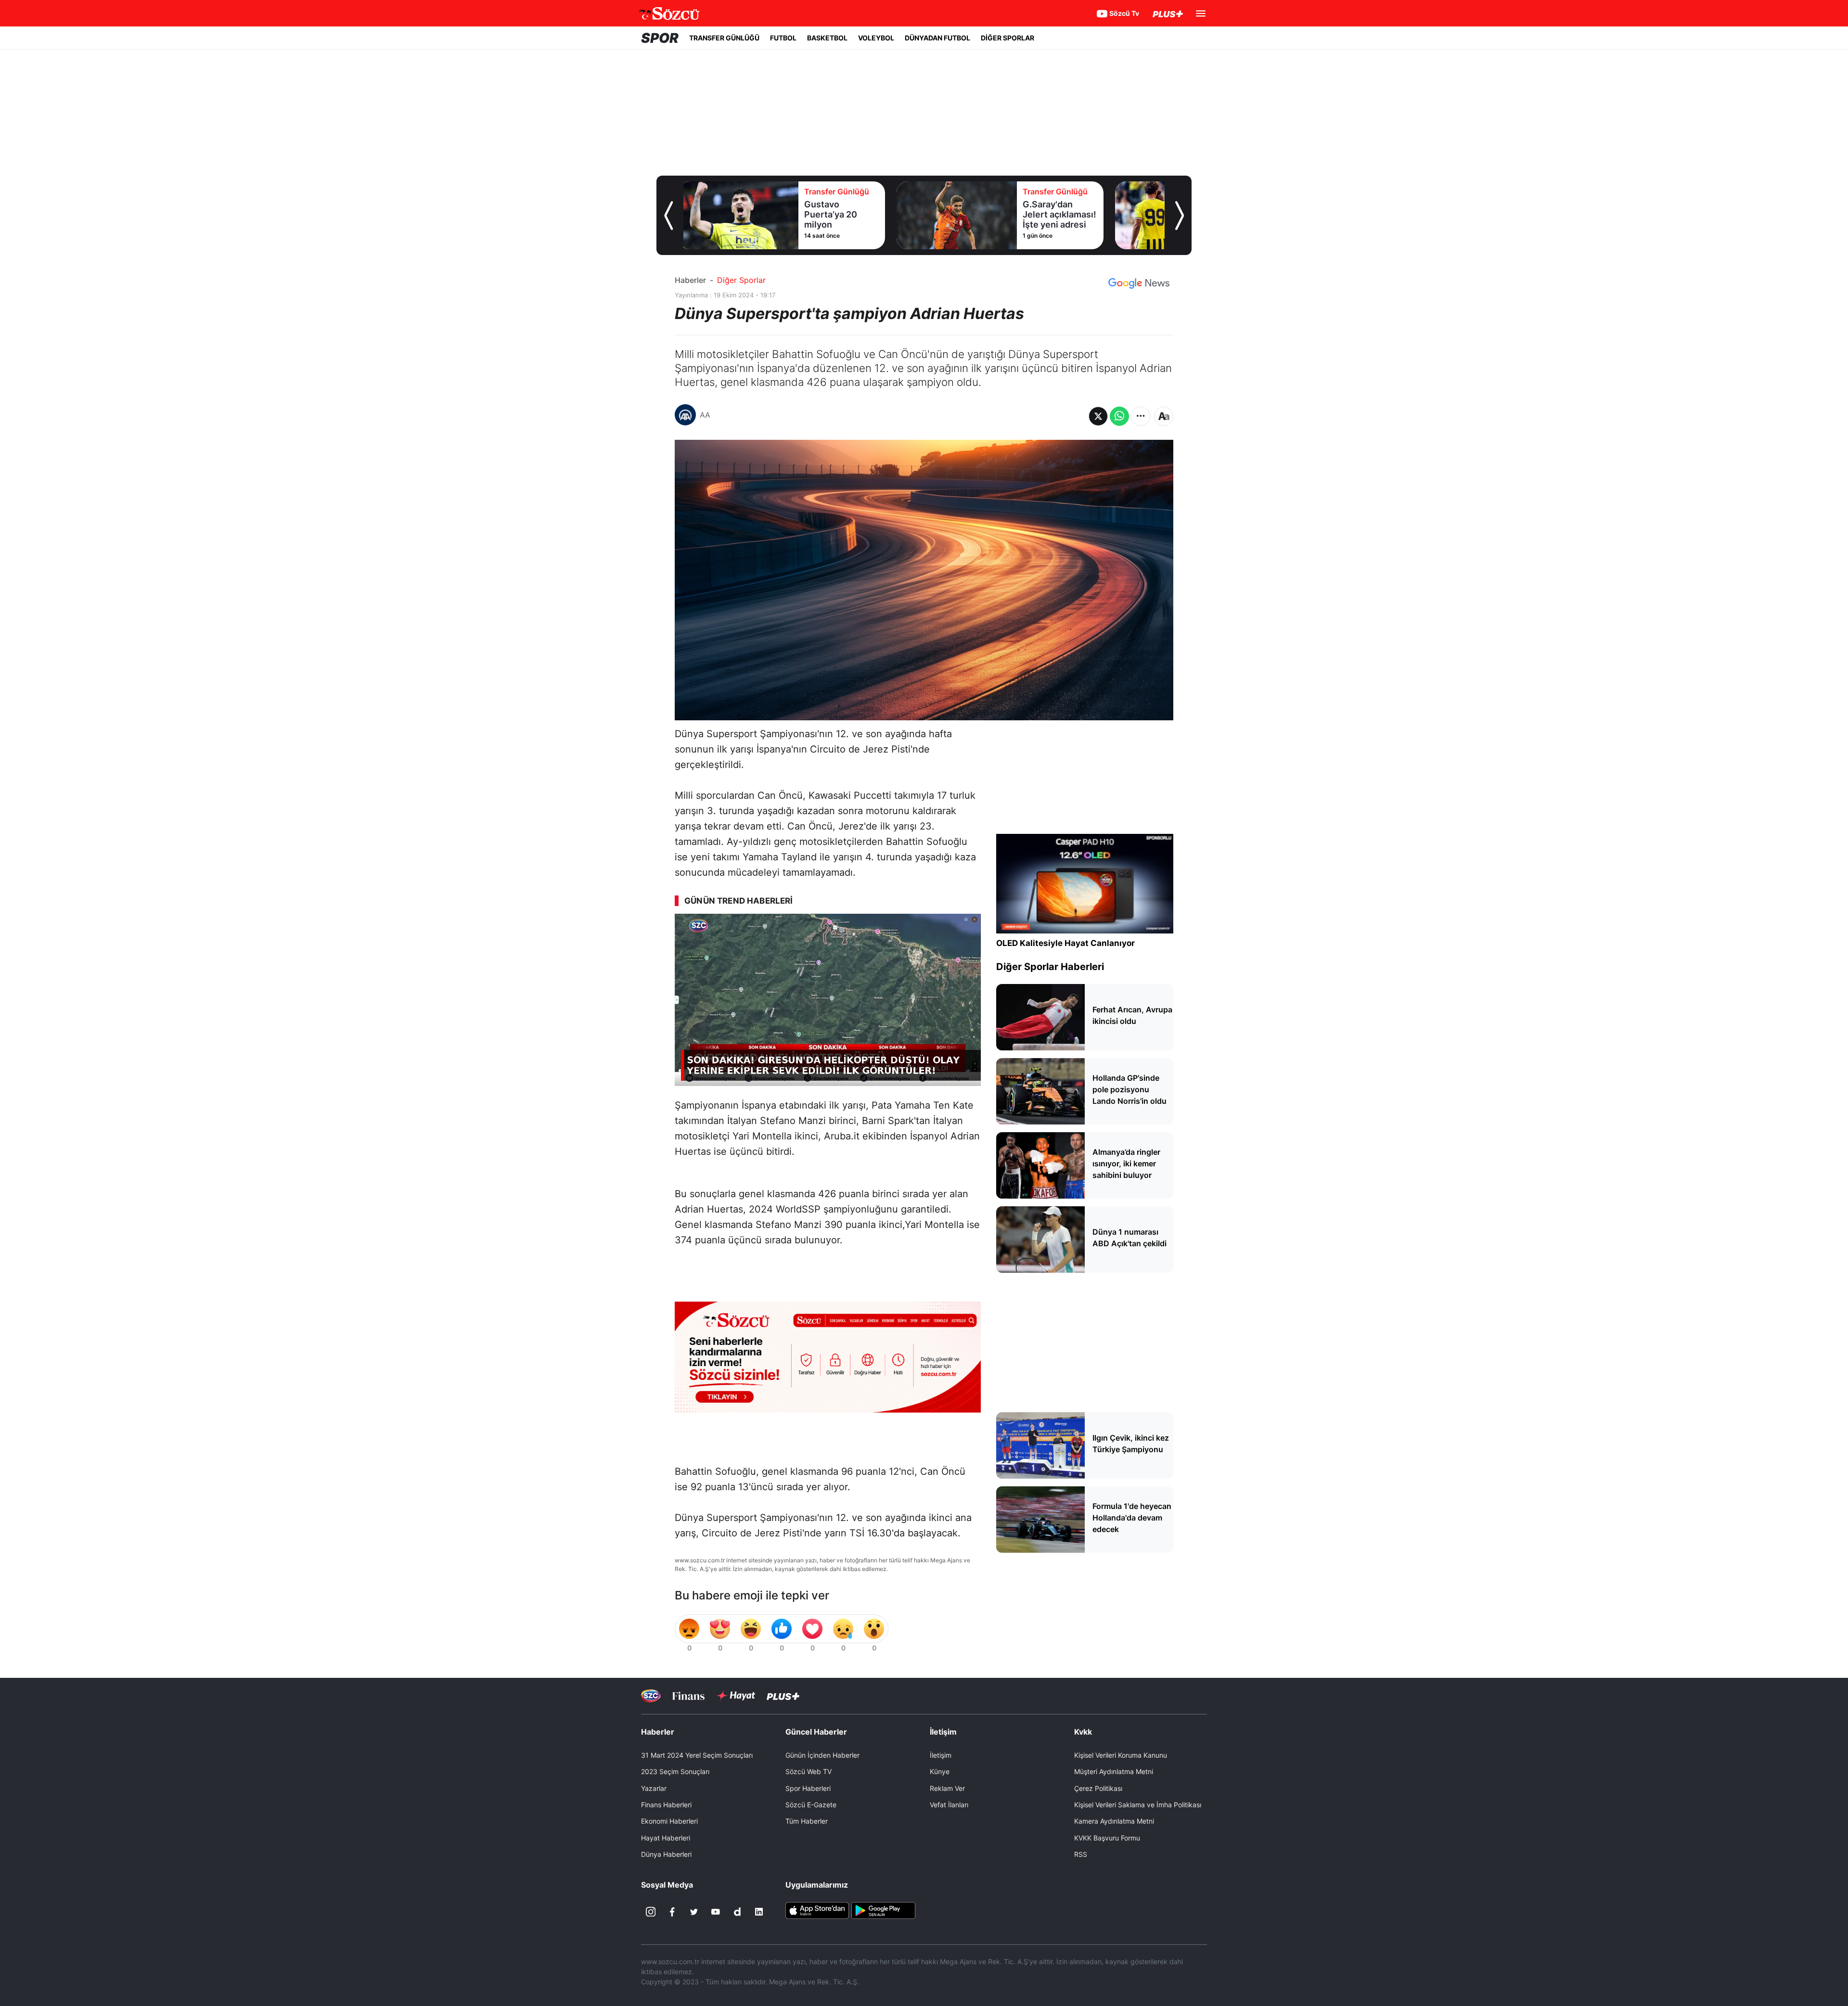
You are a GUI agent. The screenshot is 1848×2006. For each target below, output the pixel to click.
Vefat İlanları (949, 1805)
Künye (940, 1771)
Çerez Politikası (1098, 1788)
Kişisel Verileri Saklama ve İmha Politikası (1138, 1805)
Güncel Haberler (816, 1732)
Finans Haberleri (666, 1805)
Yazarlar (654, 1788)
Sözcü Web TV (808, 1771)
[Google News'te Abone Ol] (1139, 283)
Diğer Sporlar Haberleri (1050, 967)
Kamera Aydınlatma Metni (1114, 1821)
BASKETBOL (827, 38)
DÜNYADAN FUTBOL (937, 38)
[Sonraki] (1180, 216)
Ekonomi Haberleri (669, 1821)
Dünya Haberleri (666, 1854)
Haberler (690, 280)
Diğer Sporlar (741, 280)
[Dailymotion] (737, 1912)
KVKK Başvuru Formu (1107, 1838)
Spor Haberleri (808, 1788)
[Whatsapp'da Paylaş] (1119, 416)
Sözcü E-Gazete (811, 1805)
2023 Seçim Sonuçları (675, 1771)
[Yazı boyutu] (1164, 416)
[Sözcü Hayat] (736, 1696)
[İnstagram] (651, 1912)
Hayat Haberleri (666, 1838)
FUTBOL (783, 38)
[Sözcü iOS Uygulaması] (817, 1910)
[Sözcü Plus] (783, 1696)
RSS (1081, 1854)
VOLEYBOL (876, 38)
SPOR (660, 38)
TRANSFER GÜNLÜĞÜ (724, 38)
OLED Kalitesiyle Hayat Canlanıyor (1065, 943)
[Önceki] (668, 216)
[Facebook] (672, 1912)
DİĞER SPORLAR (1007, 38)
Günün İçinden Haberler (822, 1755)
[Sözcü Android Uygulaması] (883, 1910)
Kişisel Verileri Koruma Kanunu (1121, 1755)
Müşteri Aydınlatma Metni (1114, 1771)
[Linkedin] (759, 1912)
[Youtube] (716, 1912)
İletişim (941, 1755)
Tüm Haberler (807, 1821)
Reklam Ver (947, 1788)
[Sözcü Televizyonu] (651, 1696)
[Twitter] (694, 1912)
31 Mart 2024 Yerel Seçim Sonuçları (697, 1755)
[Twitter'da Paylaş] (1098, 416)
